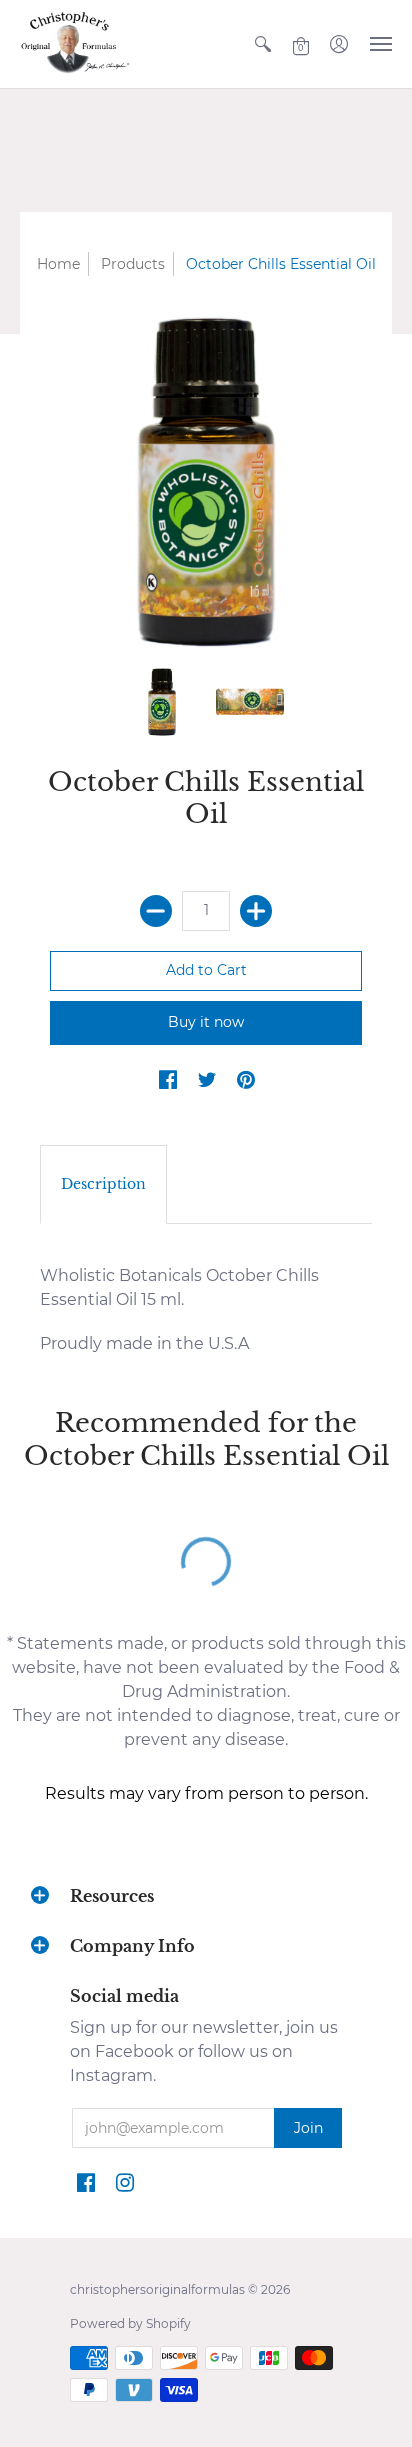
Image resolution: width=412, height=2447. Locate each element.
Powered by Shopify (130, 2323)
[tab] (103, 1185)
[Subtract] (156, 911)
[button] (263, 44)
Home (58, 264)
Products (133, 264)
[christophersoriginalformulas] (75, 44)
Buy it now (206, 1022)
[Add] (256, 911)
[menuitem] (263, 44)
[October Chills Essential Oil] (162, 702)
